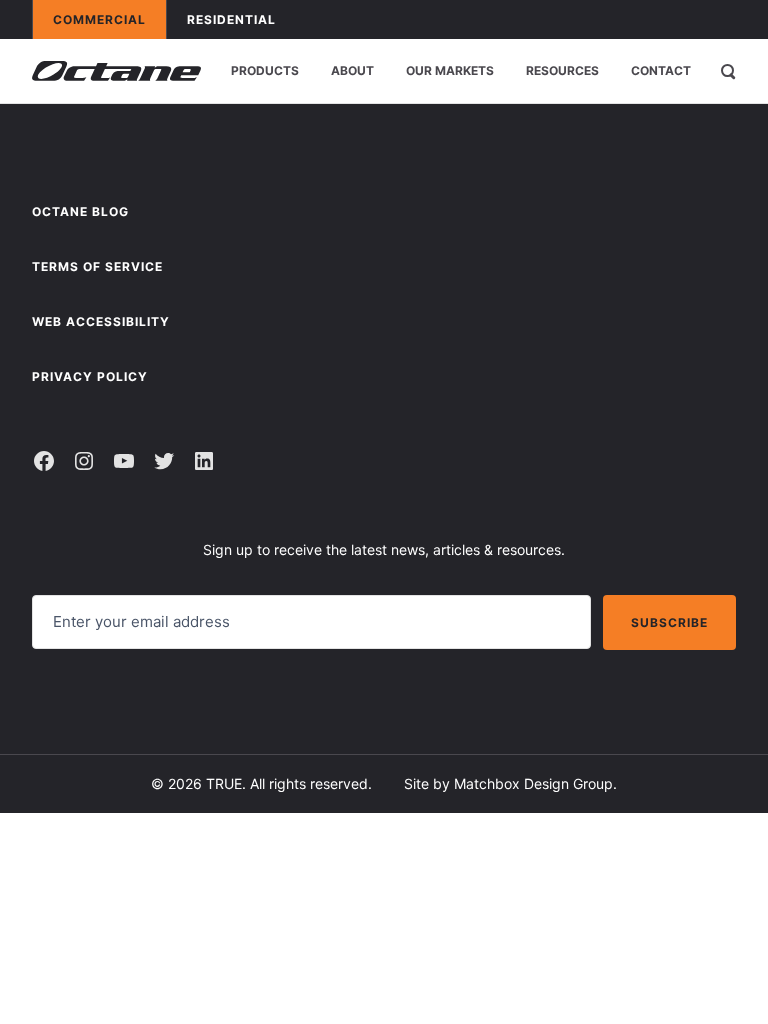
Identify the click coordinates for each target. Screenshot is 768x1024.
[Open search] (728, 71)
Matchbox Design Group (533, 783)
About (352, 70)
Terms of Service (97, 266)
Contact (661, 70)
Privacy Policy (90, 376)
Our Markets (450, 70)
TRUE (224, 783)
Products (265, 70)
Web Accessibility (101, 321)
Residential (241, 19)
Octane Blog (80, 211)
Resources (562, 70)
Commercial (109, 19)
